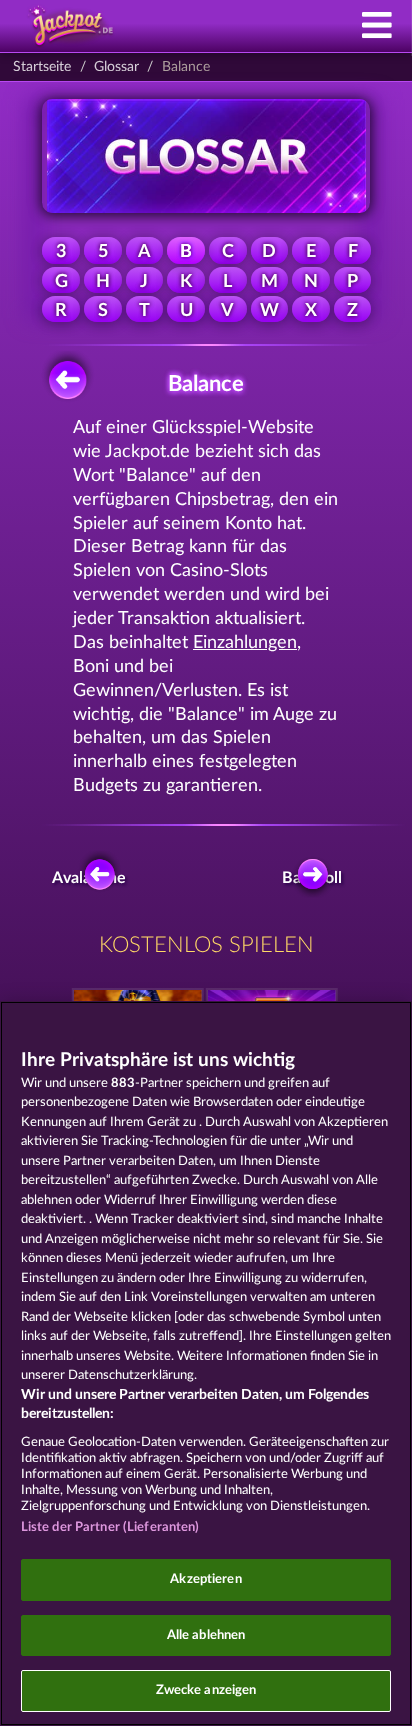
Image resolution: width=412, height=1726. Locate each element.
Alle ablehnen (206, 1635)
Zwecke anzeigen (206, 1690)
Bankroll (316, 878)
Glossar (116, 67)
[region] (206, 1363)
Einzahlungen (245, 642)
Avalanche (94, 878)
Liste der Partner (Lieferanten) (110, 1527)
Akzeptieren (205, 1579)
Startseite (42, 67)
